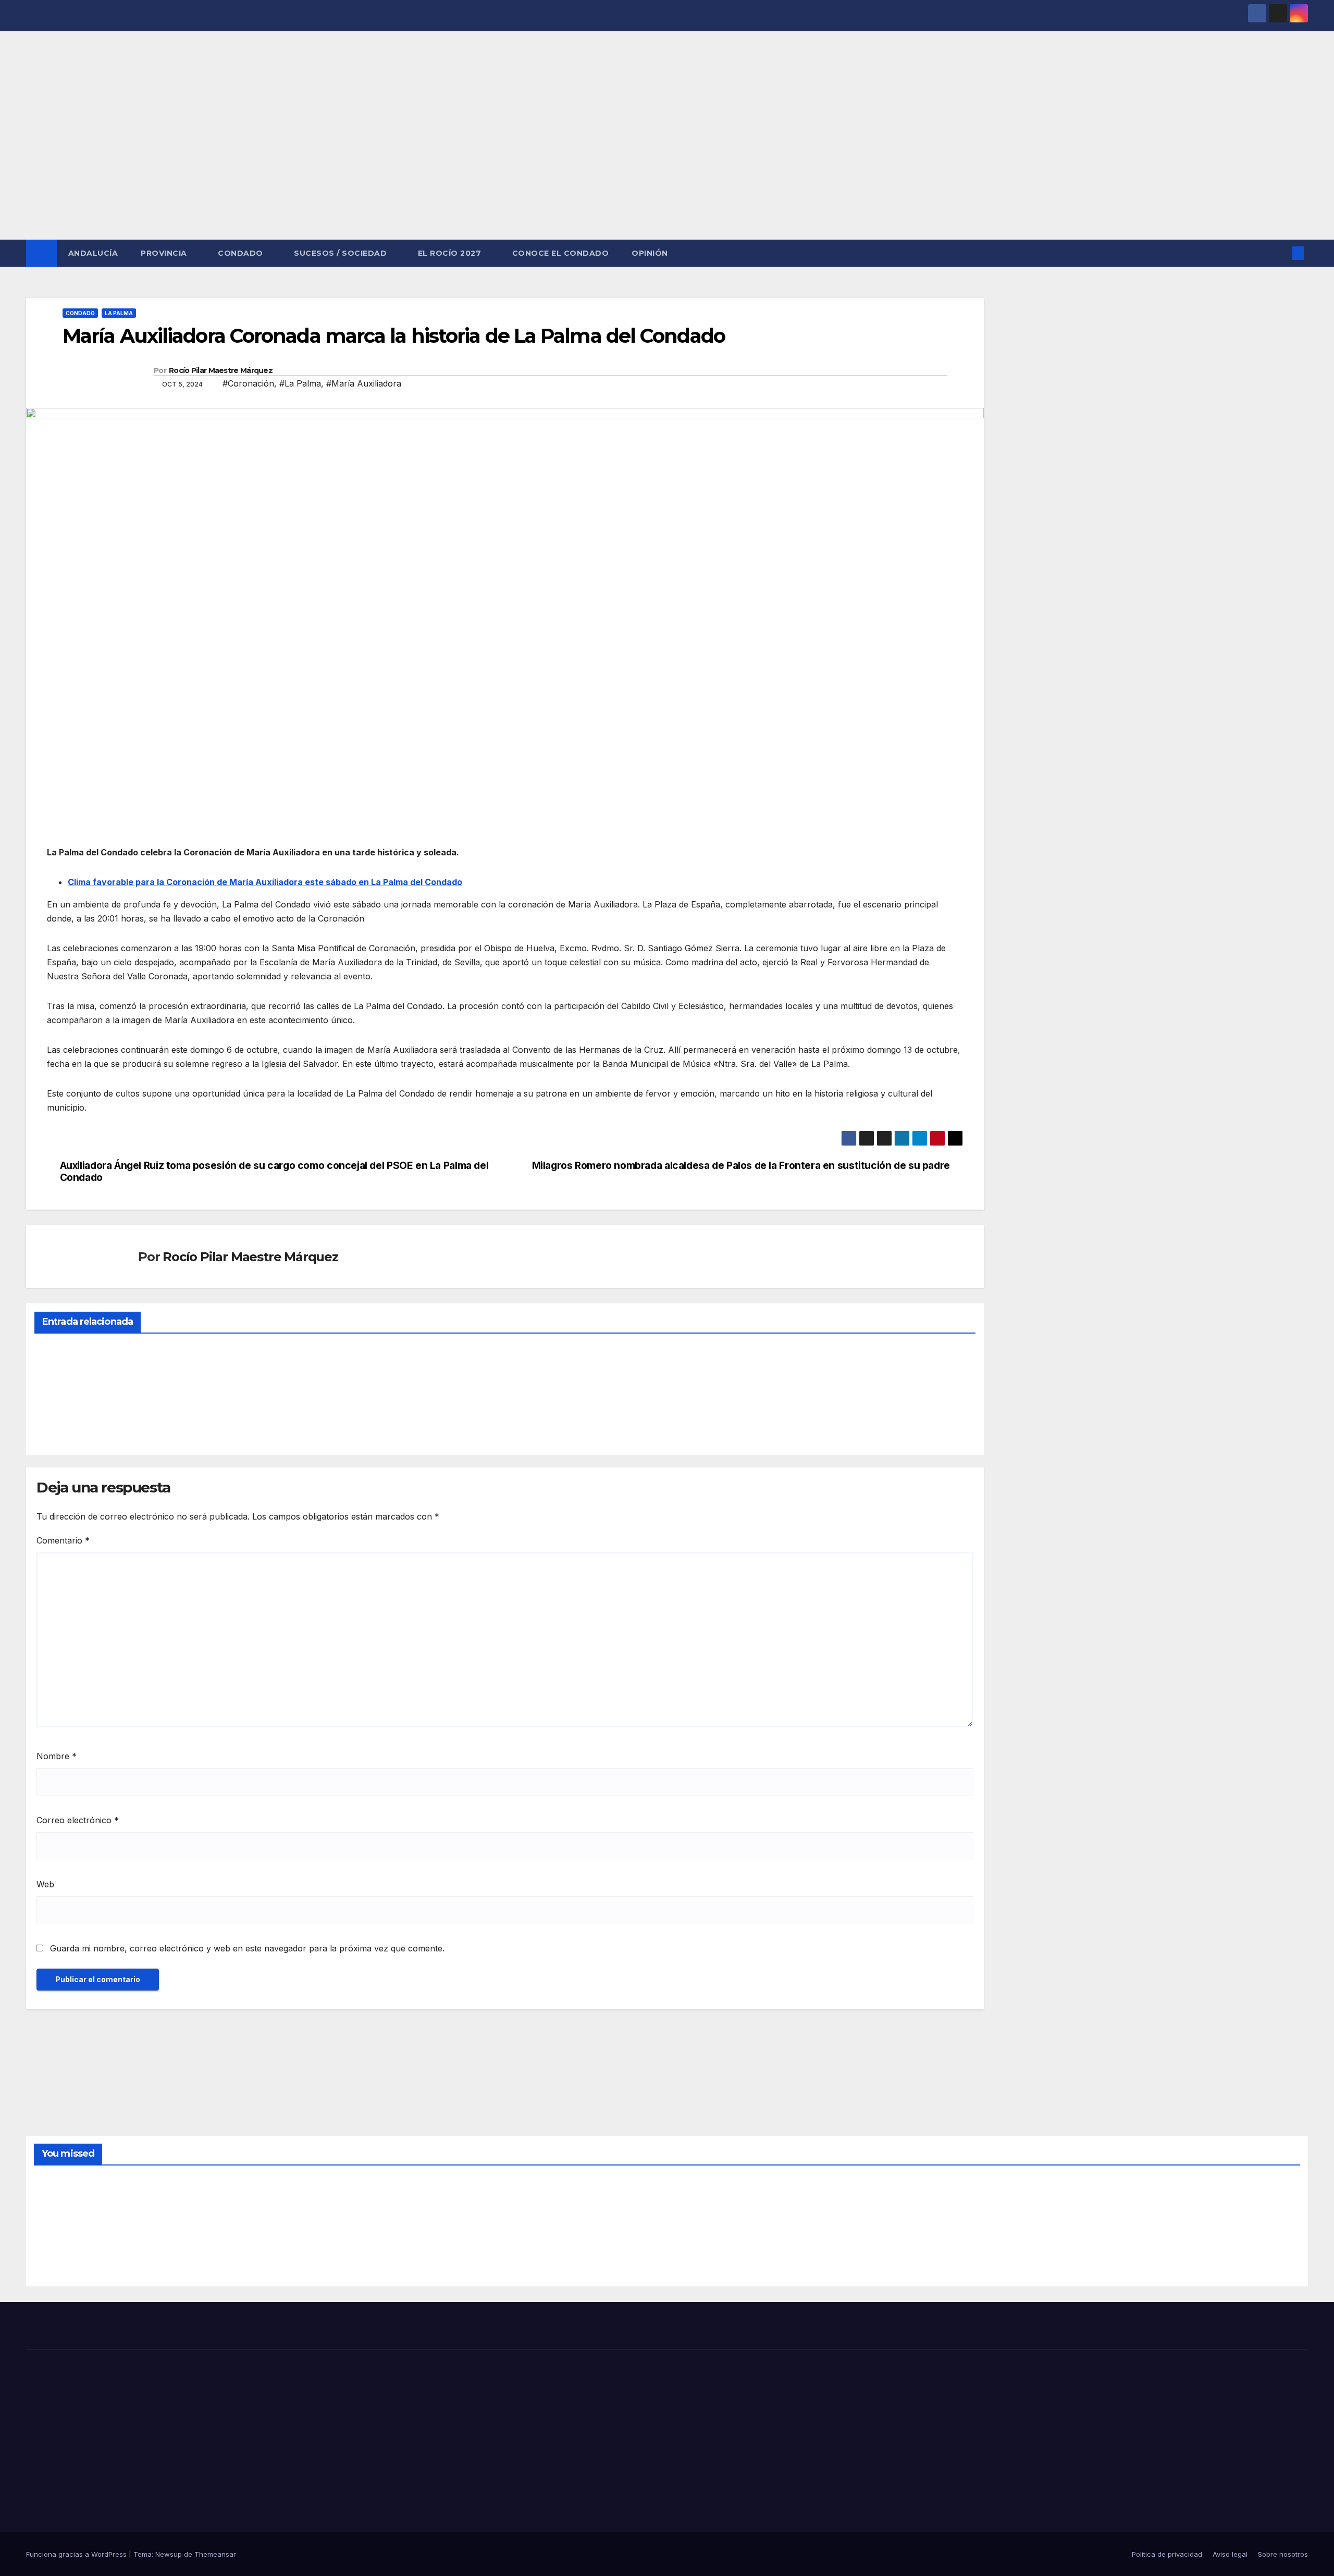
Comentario (63, 1540)
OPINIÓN (650, 253)
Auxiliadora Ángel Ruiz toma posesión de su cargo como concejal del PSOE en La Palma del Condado (274, 1172)
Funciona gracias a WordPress (77, 2554)
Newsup (169, 2554)
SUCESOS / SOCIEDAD (342, 253)
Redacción (60, 1422)
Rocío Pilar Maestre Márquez (221, 370)
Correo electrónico (78, 1820)
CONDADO (242, 253)
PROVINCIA (165, 253)
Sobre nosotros (1283, 2554)
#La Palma (300, 383)
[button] (1281, 253)
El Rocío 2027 (451, 253)
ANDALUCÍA (93, 253)
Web (45, 1884)
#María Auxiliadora (364, 383)
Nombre (57, 1756)
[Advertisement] (667, 161)
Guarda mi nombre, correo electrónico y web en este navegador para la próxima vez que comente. (247, 1948)
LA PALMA (119, 313)
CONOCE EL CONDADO (561, 253)
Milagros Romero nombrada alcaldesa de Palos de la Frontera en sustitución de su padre (741, 1166)
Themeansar (215, 2554)
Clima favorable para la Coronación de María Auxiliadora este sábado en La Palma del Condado (265, 882)
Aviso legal (1230, 2554)
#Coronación (248, 383)
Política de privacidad (1167, 2554)
